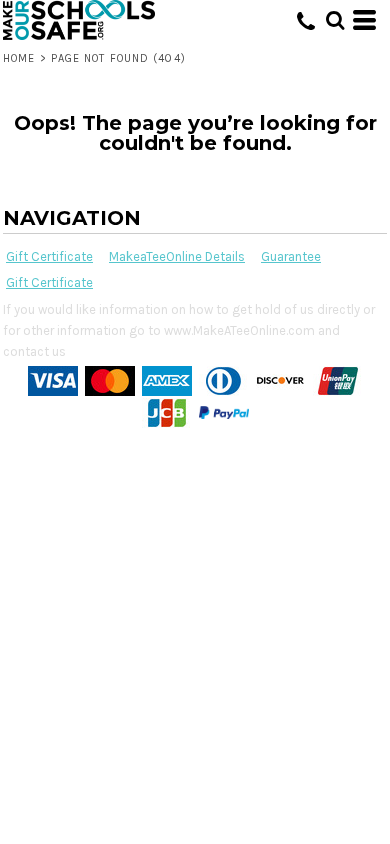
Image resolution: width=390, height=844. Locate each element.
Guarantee (291, 256)
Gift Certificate (49, 256)
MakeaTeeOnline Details (177, 256)
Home (19, 58)
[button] (335, 20)
